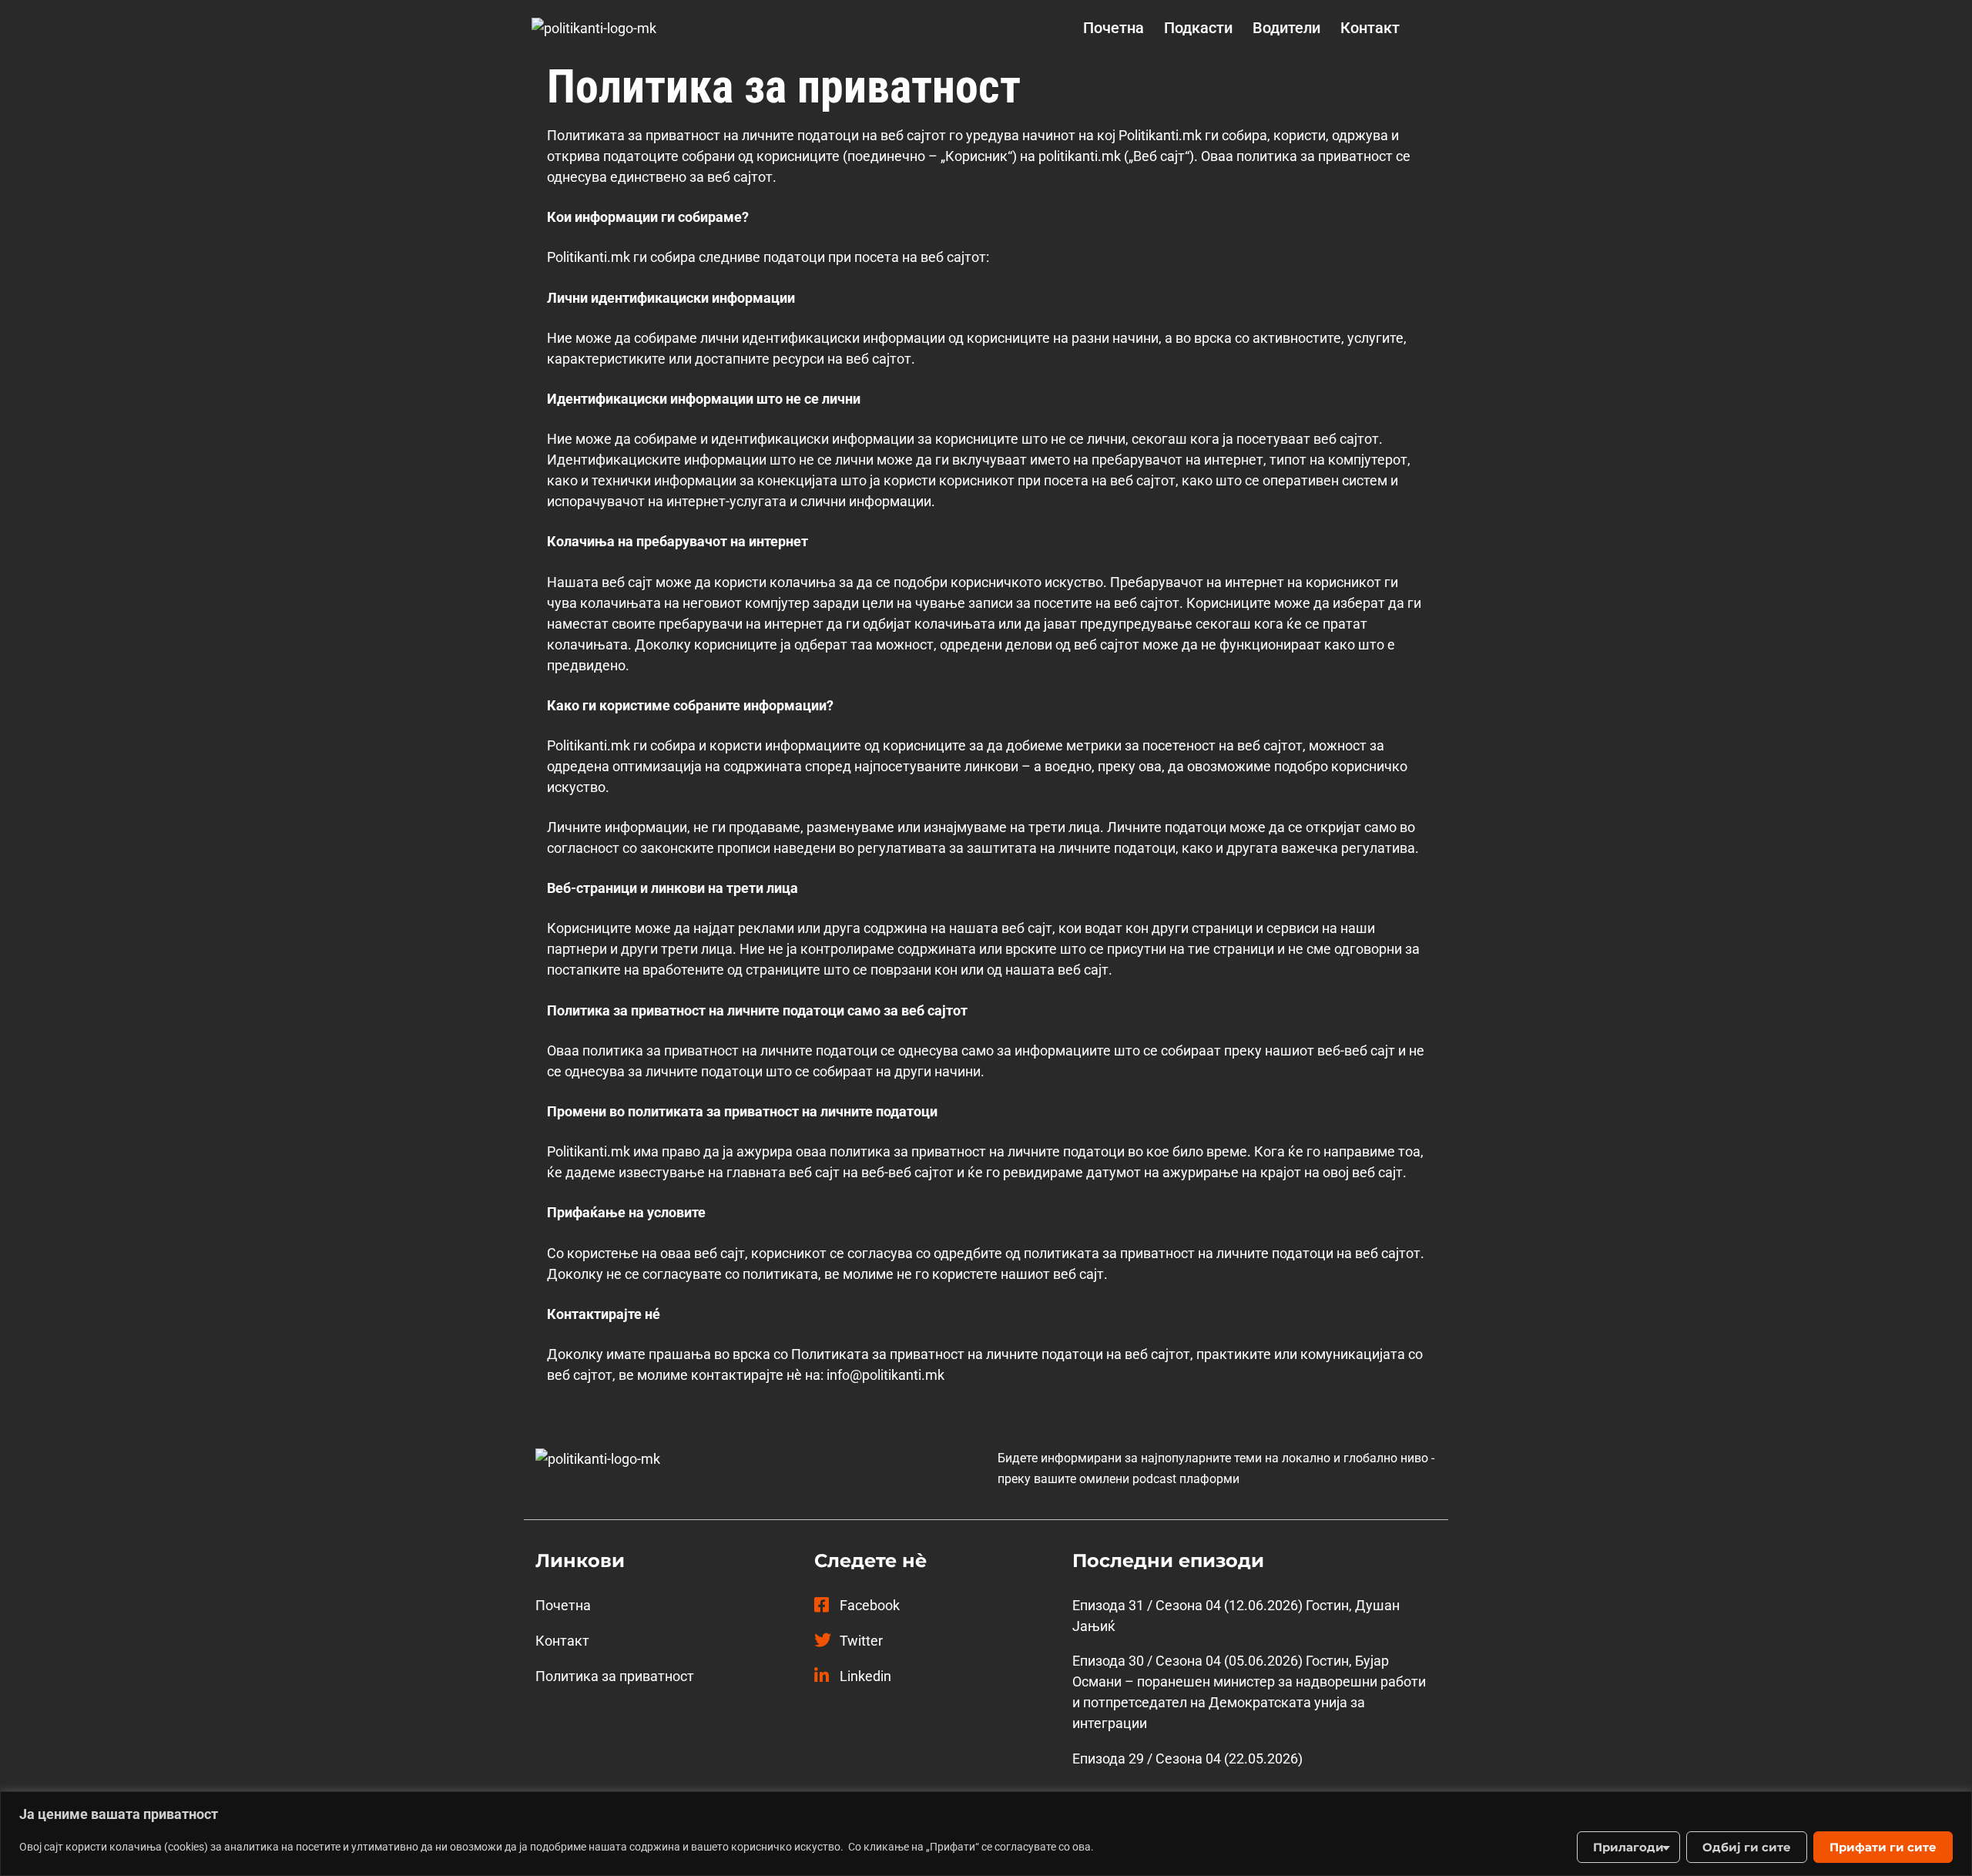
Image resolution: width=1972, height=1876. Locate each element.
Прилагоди (1628, 1847)
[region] (986, 1834)
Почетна (1113, 28)
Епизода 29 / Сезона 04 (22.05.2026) (1187, 1759)
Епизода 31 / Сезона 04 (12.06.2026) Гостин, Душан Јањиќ (1236, 1616)
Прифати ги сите (1883, 1847)
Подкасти (1198, 28)
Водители (1286, 28)
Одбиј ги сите (1747, 1847)
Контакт (1370, 28)
